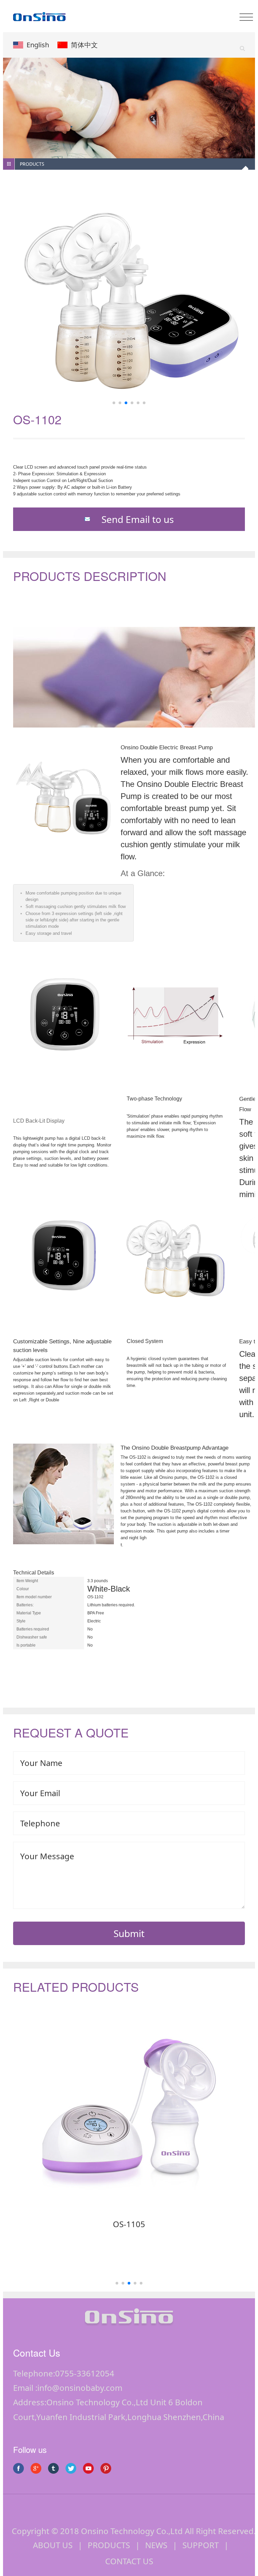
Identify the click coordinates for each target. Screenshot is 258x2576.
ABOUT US (53, 2545)
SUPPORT (201, 2545)
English (38, 45)
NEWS (156, 2545)
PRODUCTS (109, 2545)
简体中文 (84, 45)
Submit (129, 1933)
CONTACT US (129, 2561)
